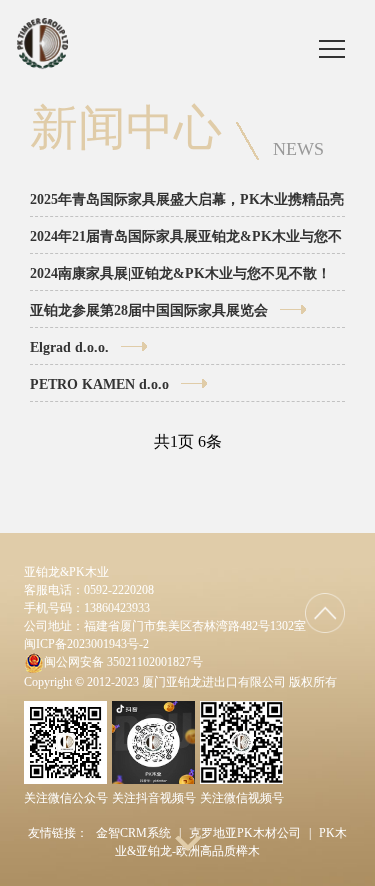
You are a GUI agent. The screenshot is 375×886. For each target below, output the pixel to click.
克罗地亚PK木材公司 (245, 833)
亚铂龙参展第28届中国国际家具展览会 (149, 310)
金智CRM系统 (133, 833)
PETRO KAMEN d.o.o (99, 384)
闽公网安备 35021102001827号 (123, 662)
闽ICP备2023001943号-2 (86, 644)
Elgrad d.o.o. (69, 347)
